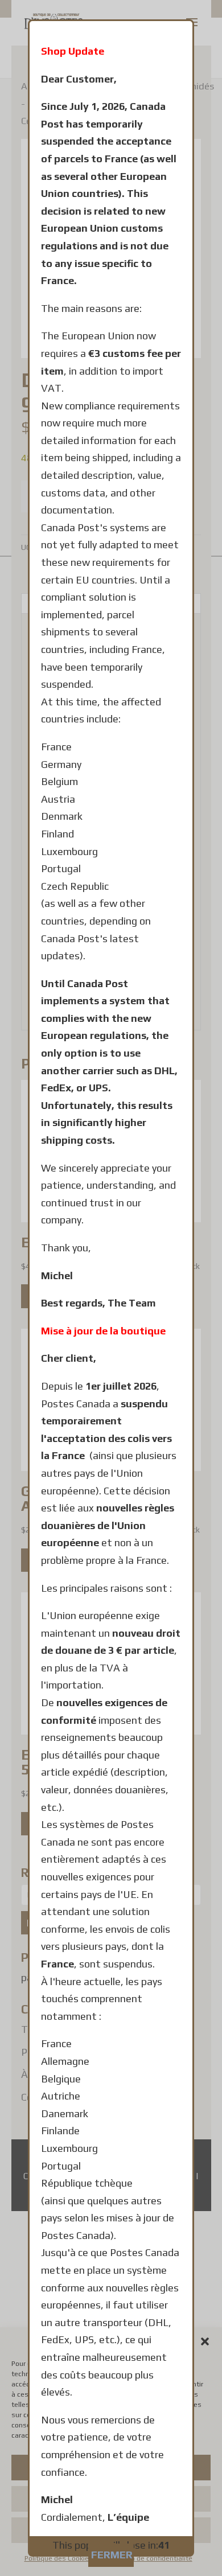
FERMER (112, 2555)
